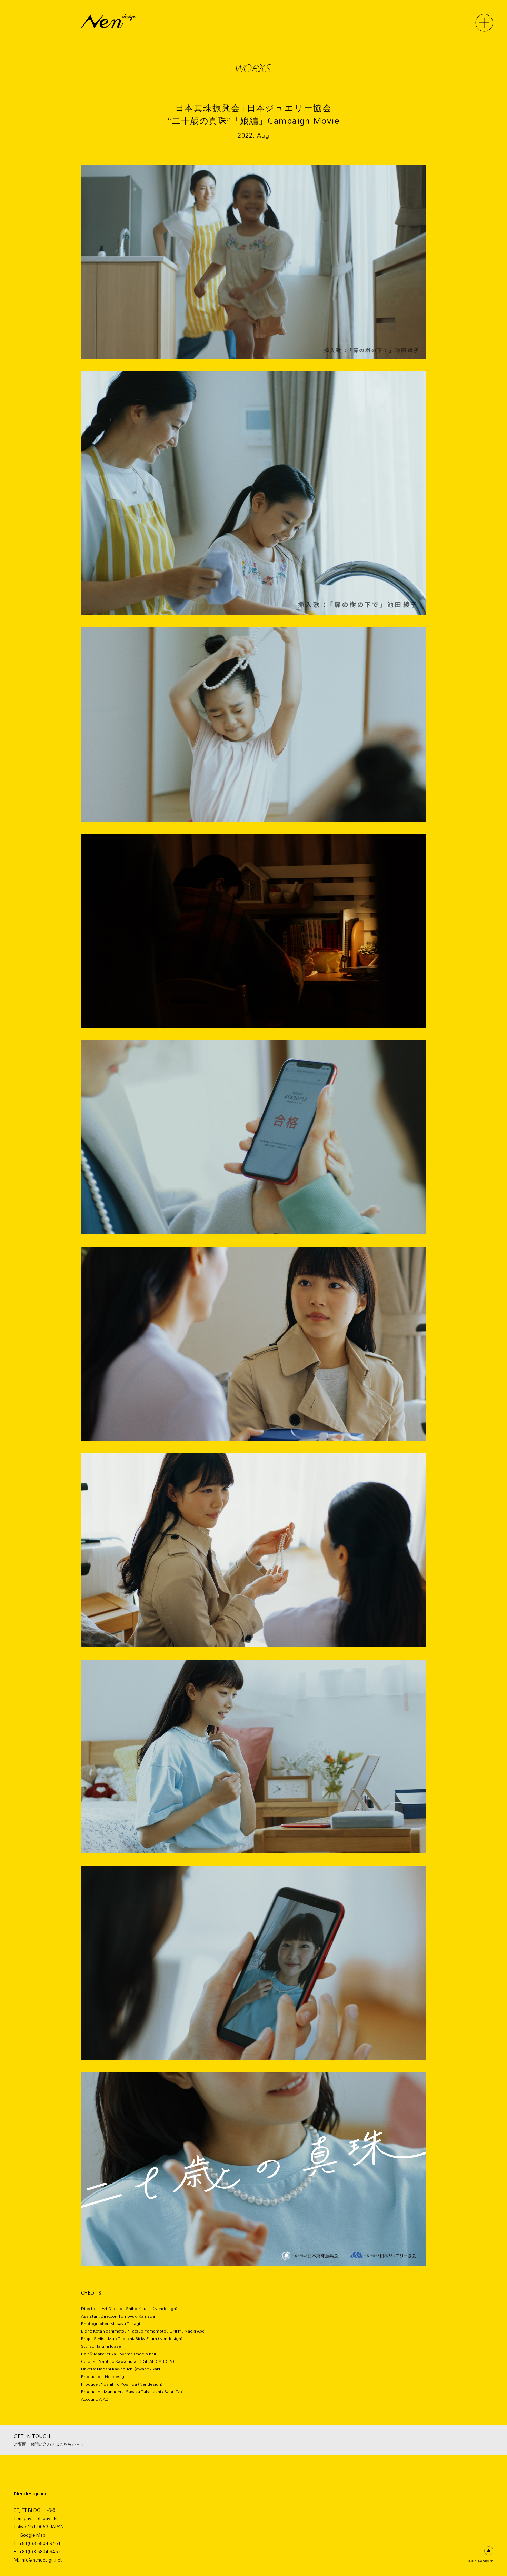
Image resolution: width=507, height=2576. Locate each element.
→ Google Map (30, 2535)
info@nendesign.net (41, 2560)
